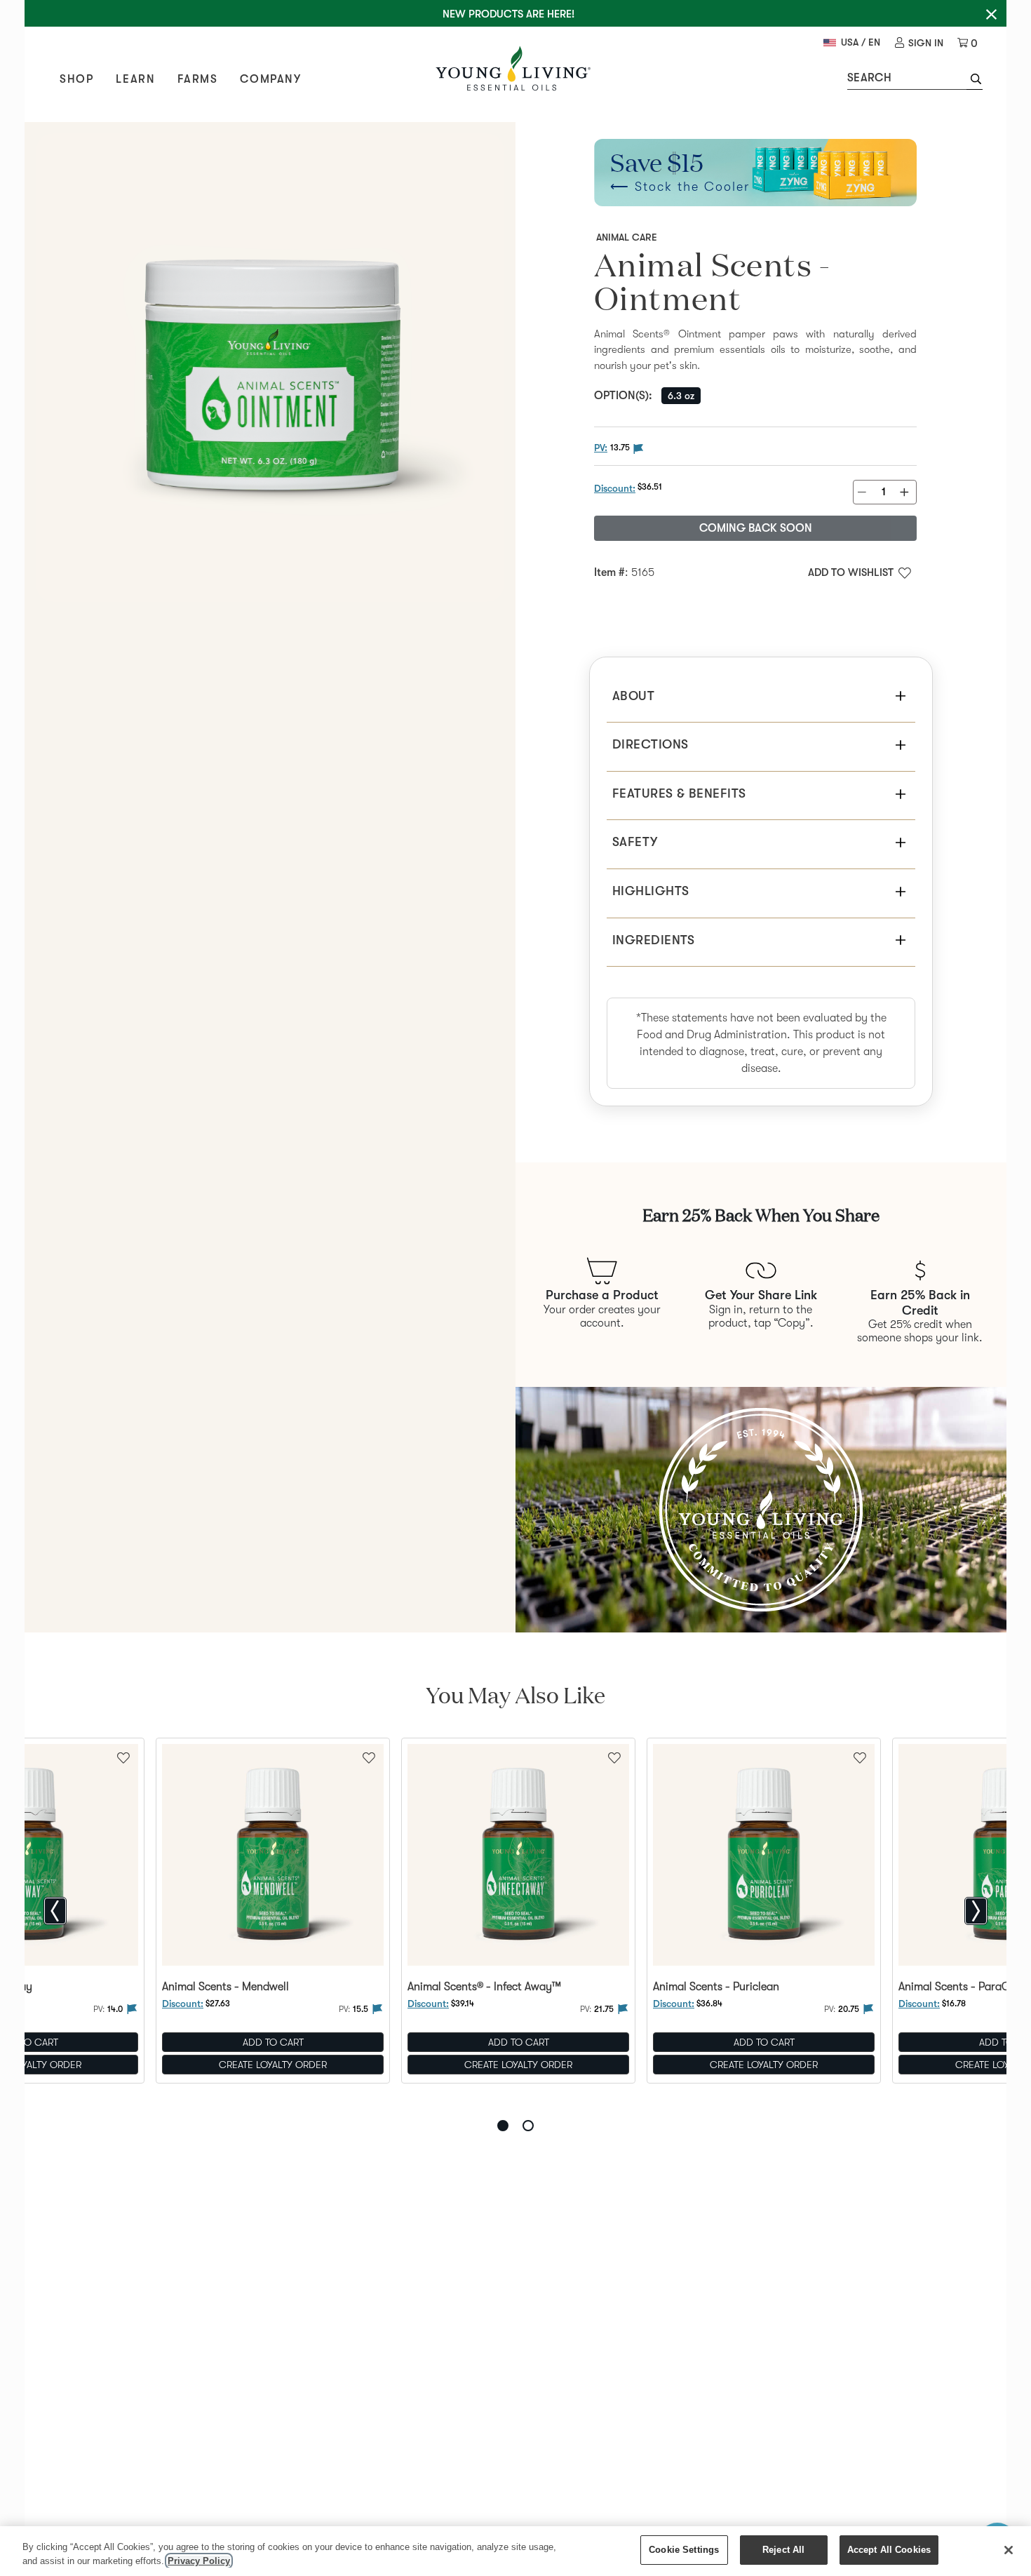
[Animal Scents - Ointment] (270, 368)
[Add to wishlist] (369, 1757)
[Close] (1009, 2550)
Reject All (783, 2550)
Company (270, 79)
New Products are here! (508, 14)
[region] (515, 2551)
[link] (919, 43)
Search (869, 78)
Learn (135, 79)
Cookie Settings (684, 2550)
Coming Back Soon (756, 528)
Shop (76, 79)
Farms (197, 79)
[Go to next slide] (976, 1911)
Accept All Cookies (889, 2550)
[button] (975, 81)
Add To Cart (273, 2042)
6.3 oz (681, 396)
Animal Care (627, 237)
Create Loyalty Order (273, 2065)
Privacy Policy (199, 2561)
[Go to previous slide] (55, 1911)
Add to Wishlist (851, 572)
